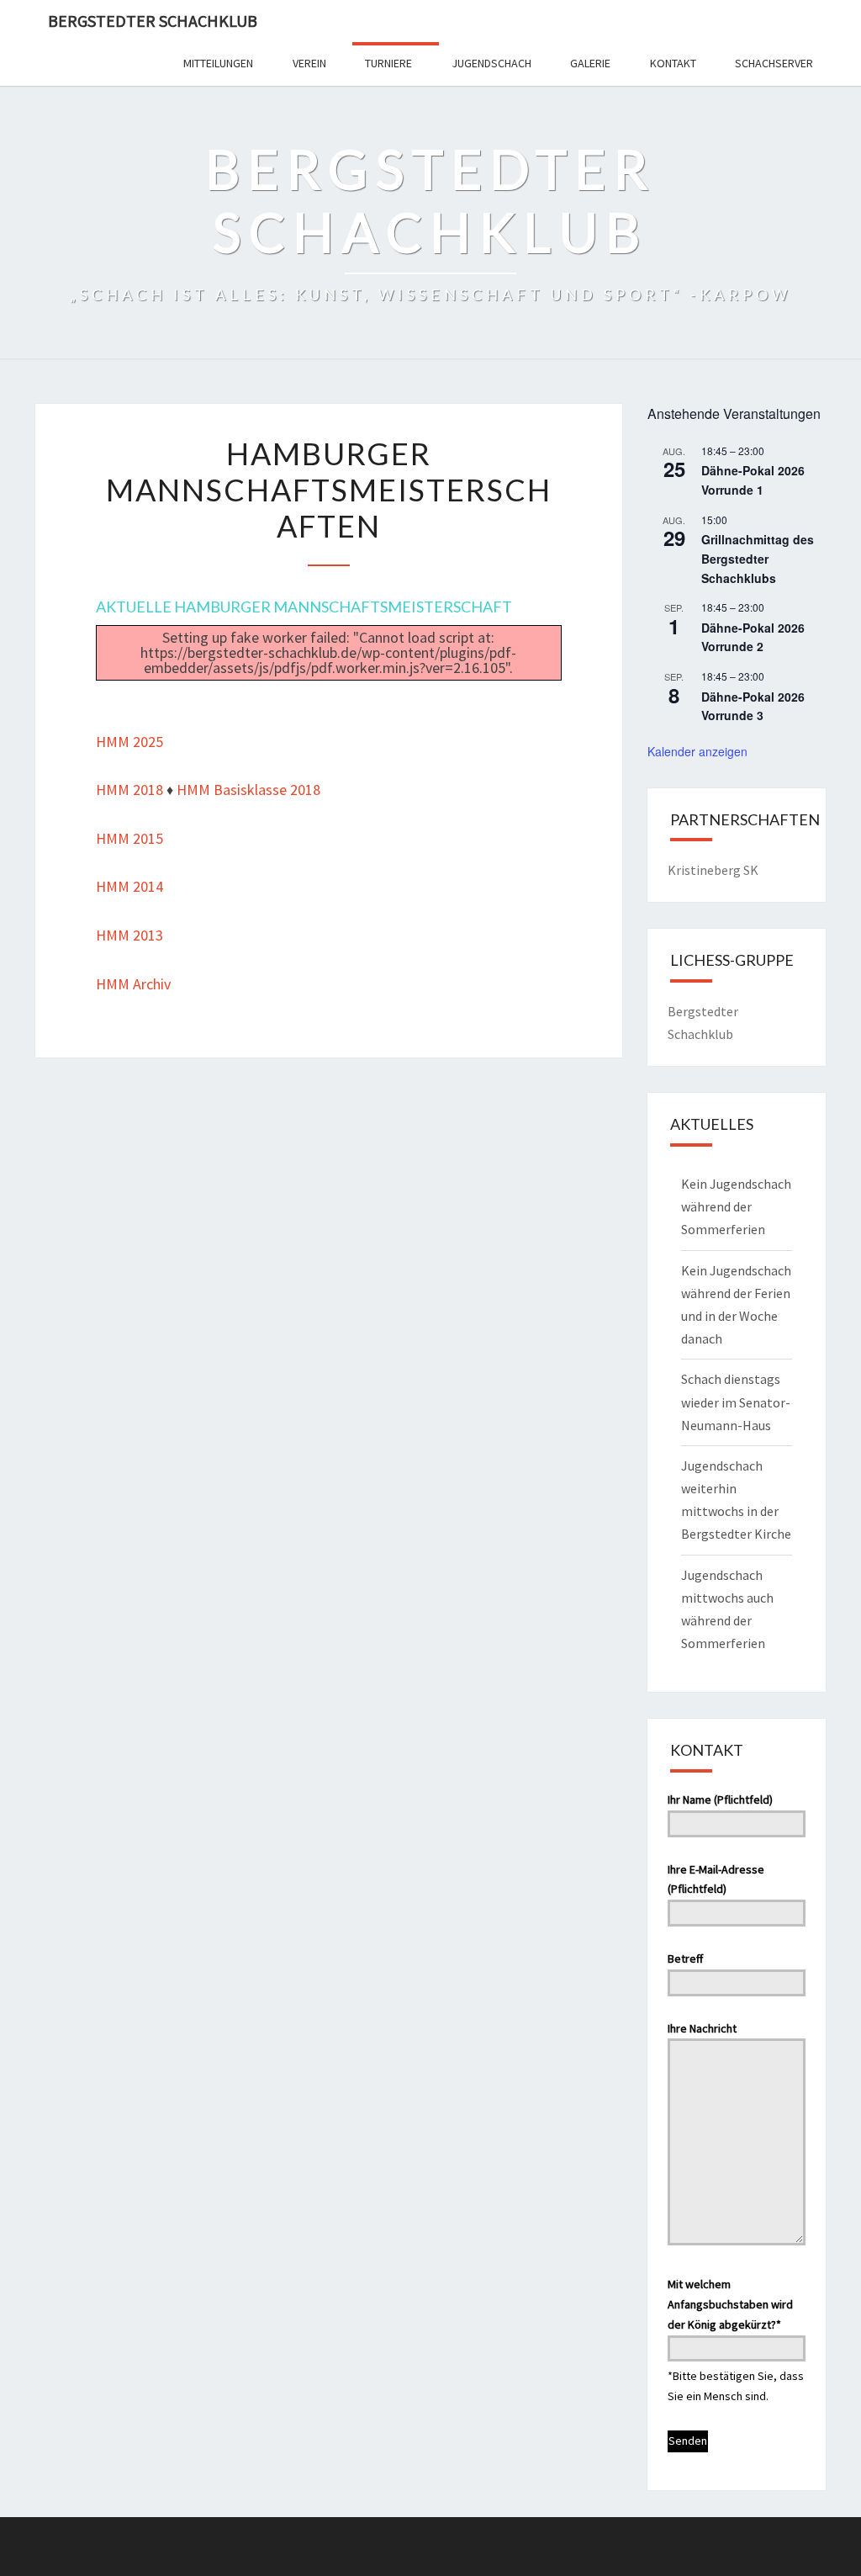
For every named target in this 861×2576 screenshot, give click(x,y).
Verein (309, 63)
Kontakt (673, 63)
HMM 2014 (129, 886)
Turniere (388, 63)
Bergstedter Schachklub (153, 21)
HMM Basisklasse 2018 (248, 790)
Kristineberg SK (713, 870)
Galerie (590, 63)
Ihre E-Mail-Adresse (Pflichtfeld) (716, 1879)
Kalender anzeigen (697, 751)
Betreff (685, 1959)
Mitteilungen (218, 63)
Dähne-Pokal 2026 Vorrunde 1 (753, 480)
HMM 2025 (129, 742)
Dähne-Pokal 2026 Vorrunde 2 (753, 637)
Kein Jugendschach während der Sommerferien (736, 1206)
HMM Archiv (133, 984)
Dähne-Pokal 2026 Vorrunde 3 (753, 706)
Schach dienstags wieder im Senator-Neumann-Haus (736, 1402)
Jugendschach (491, 63)
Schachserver (774, 63)
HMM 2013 (129, 935)
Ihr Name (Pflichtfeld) (720, 1799)
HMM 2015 (129, 838)
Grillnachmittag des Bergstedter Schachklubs (758, 558)
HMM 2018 (129, 790)
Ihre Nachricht (702, 2028)
